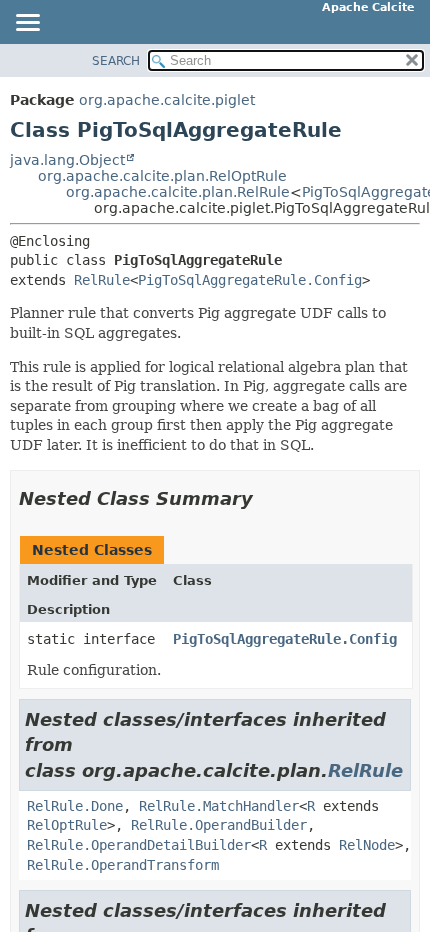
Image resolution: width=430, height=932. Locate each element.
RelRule (102, 280)
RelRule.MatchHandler (219, 806)
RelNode (367, 845)
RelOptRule (67, 825)
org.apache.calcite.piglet (167, 100)
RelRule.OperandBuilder (219, 825)
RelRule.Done (75, 806)
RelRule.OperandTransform (123, 865)
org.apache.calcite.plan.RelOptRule (162, 176)
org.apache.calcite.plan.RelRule (178, 192)
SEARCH (116, 61)
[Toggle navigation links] (27, 24)
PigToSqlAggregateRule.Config (250, 280)
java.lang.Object (67, 160)
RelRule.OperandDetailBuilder (139, 845)
